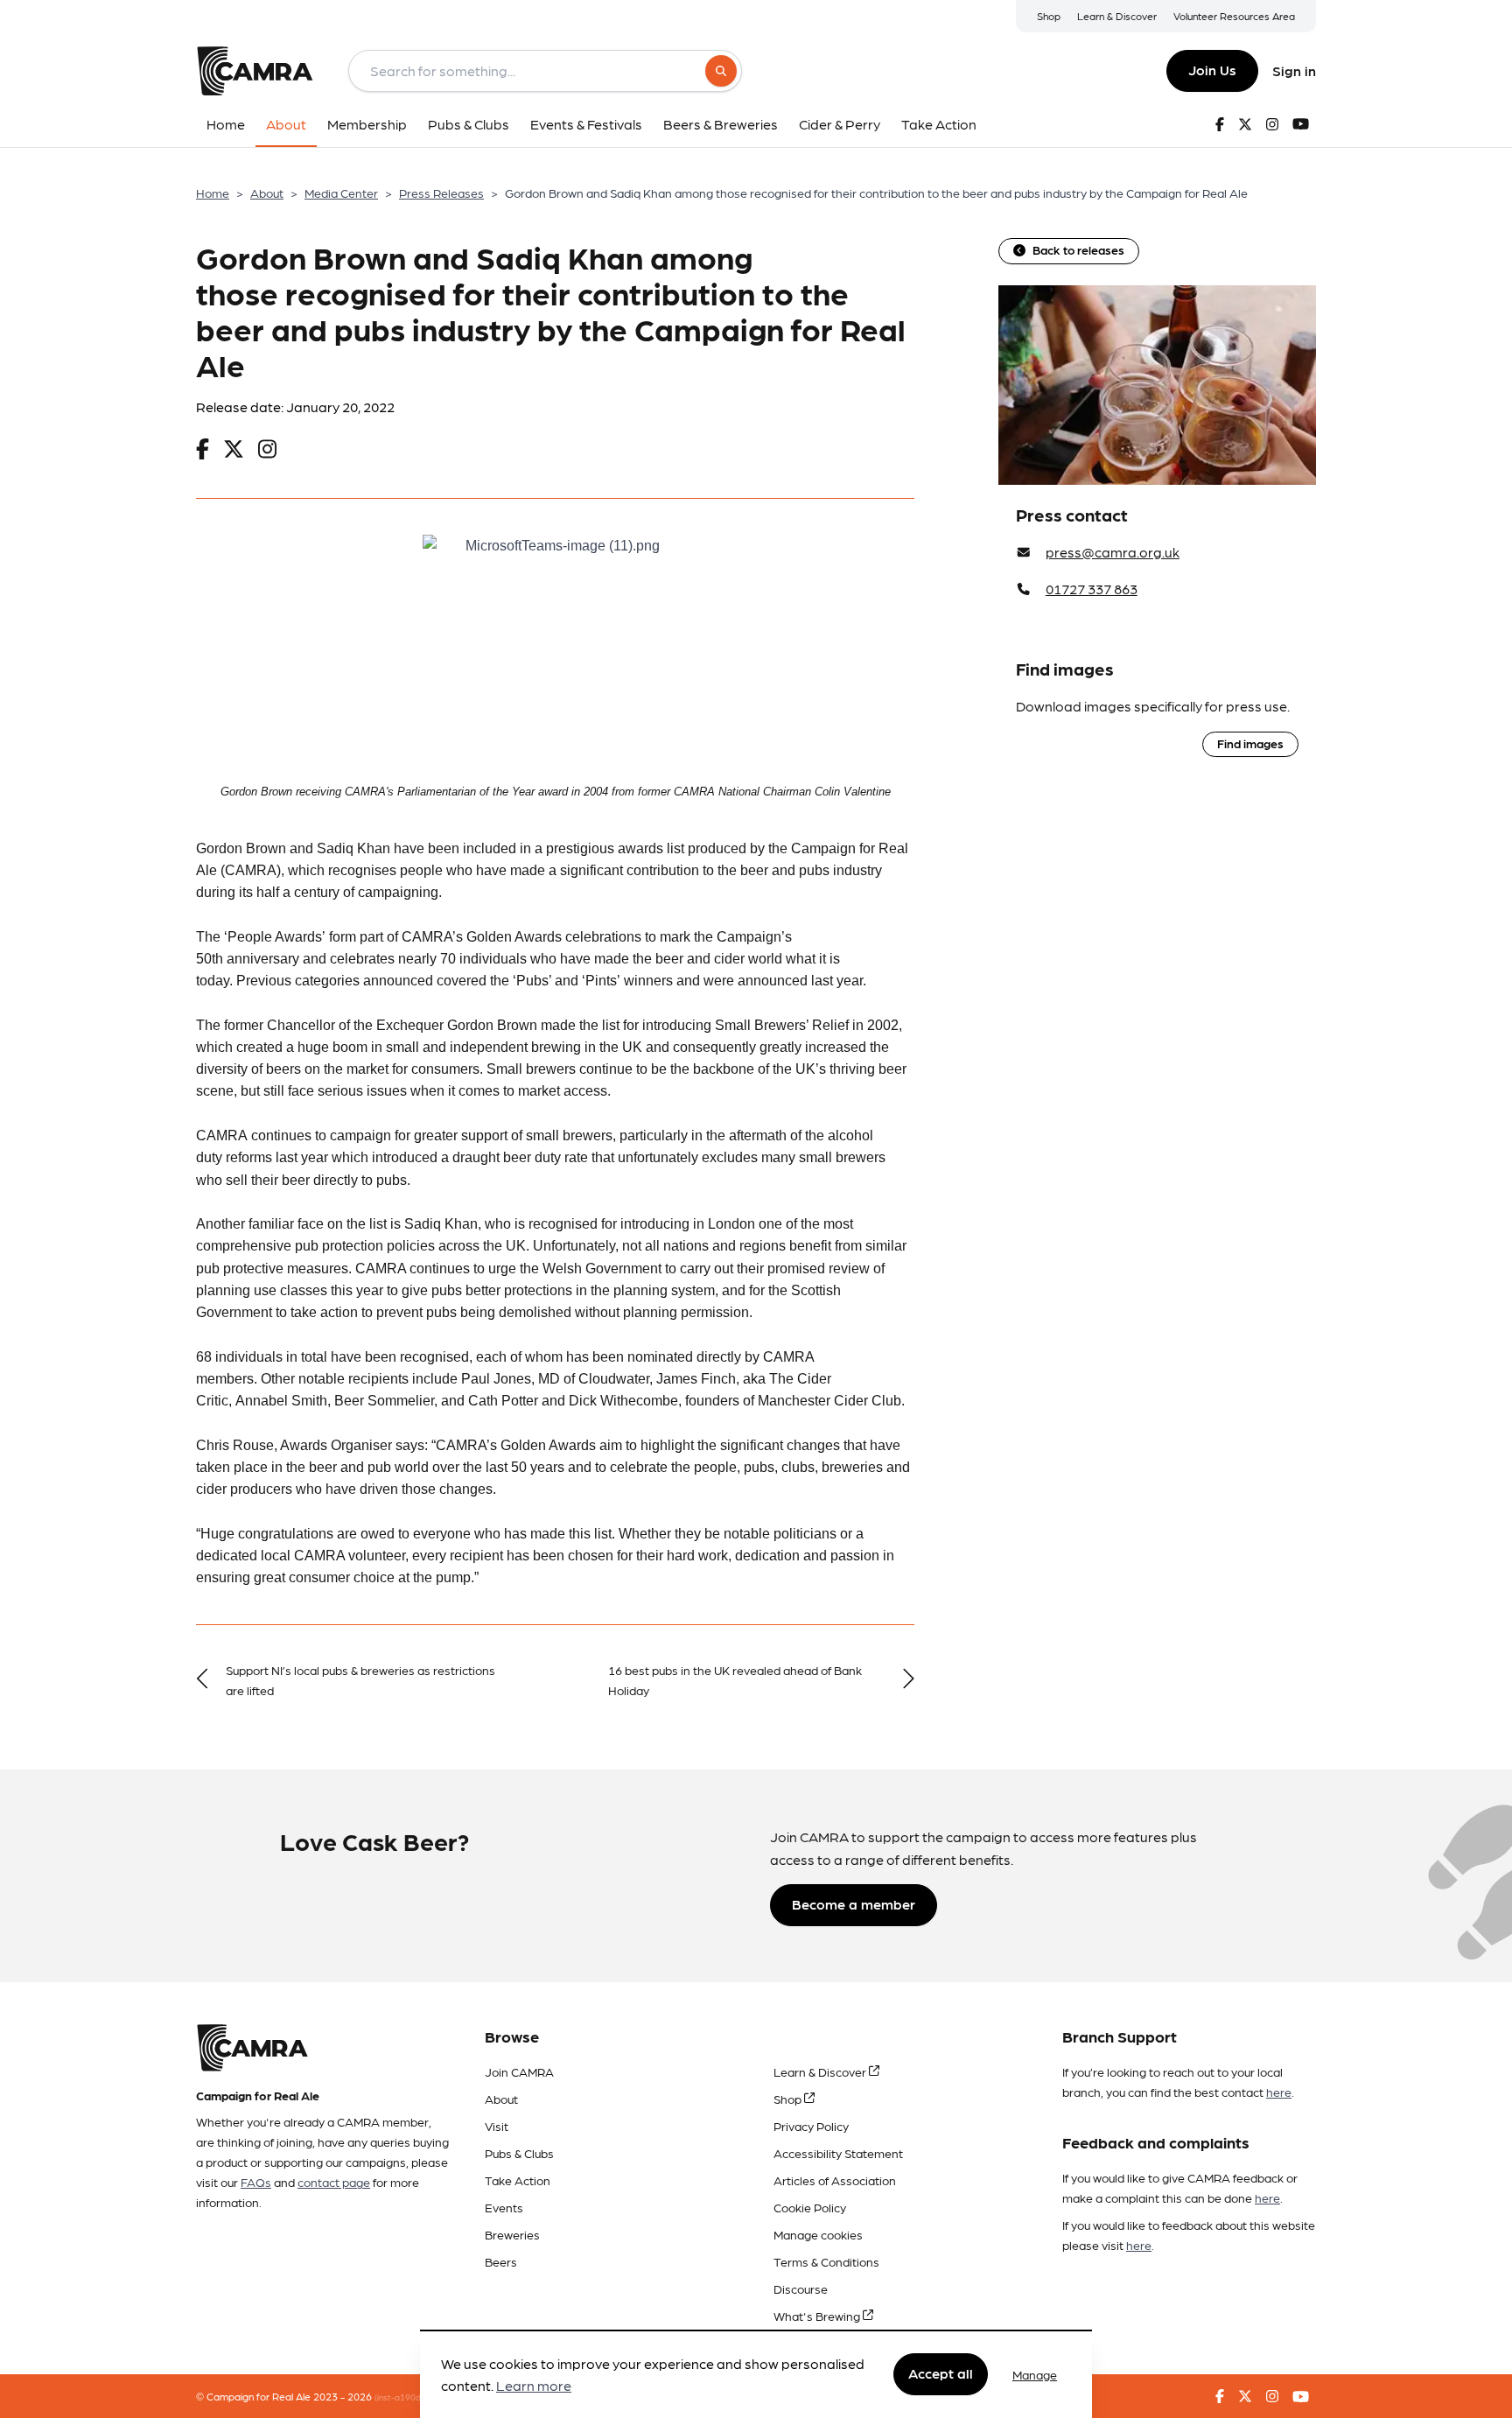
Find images (1250, 743)
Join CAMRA (519, 2071)
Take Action (518, 2180)
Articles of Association (835, 2180)
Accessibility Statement (838, 2153)
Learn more (534, 2386)
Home (213, 193)
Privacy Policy (811, 2126)
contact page (334, 2182)
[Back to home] (255, 71)
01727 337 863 (1092, 589)
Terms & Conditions (826, 2261)
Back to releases (1078, 249)
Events (504, 2207)
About (267, 193)
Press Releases (441, 193)
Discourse (801, 2288)
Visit (497, 2126)
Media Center (341, 193)
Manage (1035, 2374)
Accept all (941, 2374)
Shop (1049, 16)
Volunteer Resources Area (1234, 16)
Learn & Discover (1117, 16)
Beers (501, 2261)
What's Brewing (818, 2316)
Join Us (1212, 70)
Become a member (854, 1904)
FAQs (256, 2182)
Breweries (512, 2234)
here (1279, 2092)
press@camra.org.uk (1113, 552)
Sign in (1294, 70)
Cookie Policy (810, 2207)
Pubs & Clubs (519, 2153)
